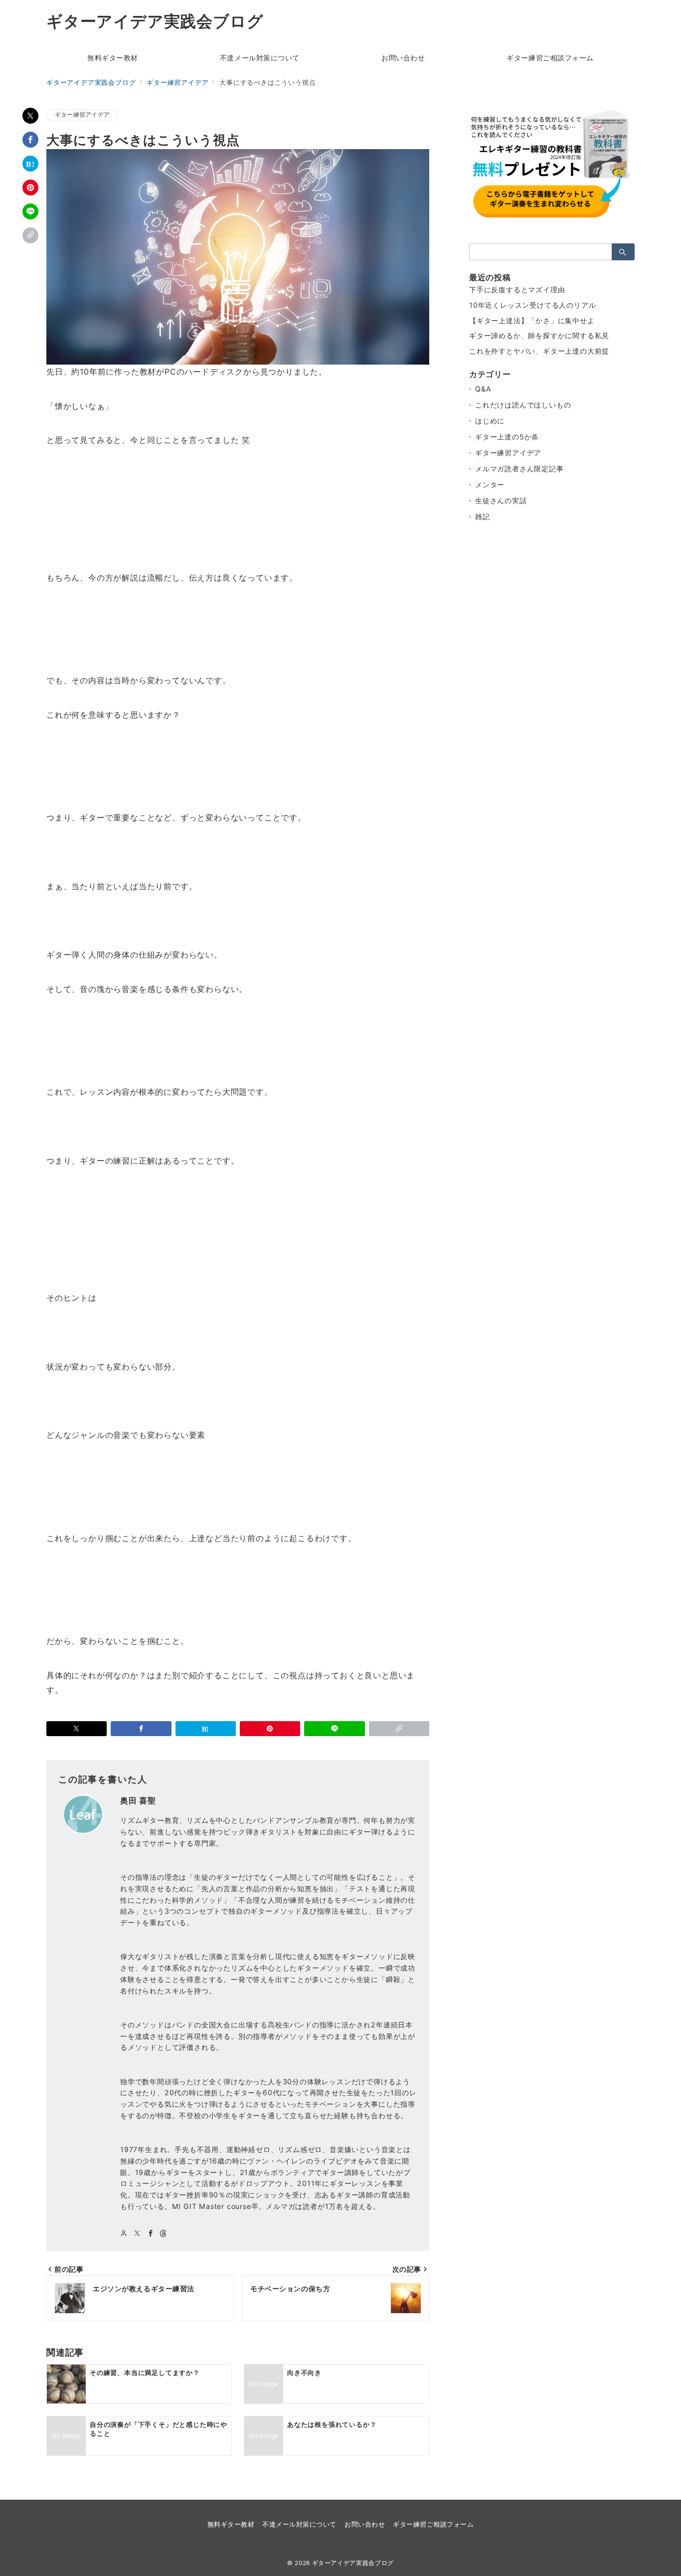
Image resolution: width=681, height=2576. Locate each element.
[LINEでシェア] (30, 211)
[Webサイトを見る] (124, 2234)
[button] (30, 235)
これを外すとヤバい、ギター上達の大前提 (539, 351)
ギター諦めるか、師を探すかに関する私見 (539, 335)
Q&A (483, 389)
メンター (490, 485)
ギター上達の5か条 (507, 437)
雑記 (483, 516)
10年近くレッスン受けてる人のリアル (532, 305)
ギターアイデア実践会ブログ (155, 21)
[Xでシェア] (30, 116)
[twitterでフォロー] (137, 2234)
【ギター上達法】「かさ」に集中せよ (532, 320)
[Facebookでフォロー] (151, 2234)
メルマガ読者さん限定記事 (519, 469)
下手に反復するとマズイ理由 (517, 290)
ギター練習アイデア (82, 115)
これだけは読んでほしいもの (523, 405)
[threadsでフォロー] (163, 2234)
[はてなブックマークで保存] (30, 164)
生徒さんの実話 (501, 500)
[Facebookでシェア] (30, 140)
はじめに (490, 421)
